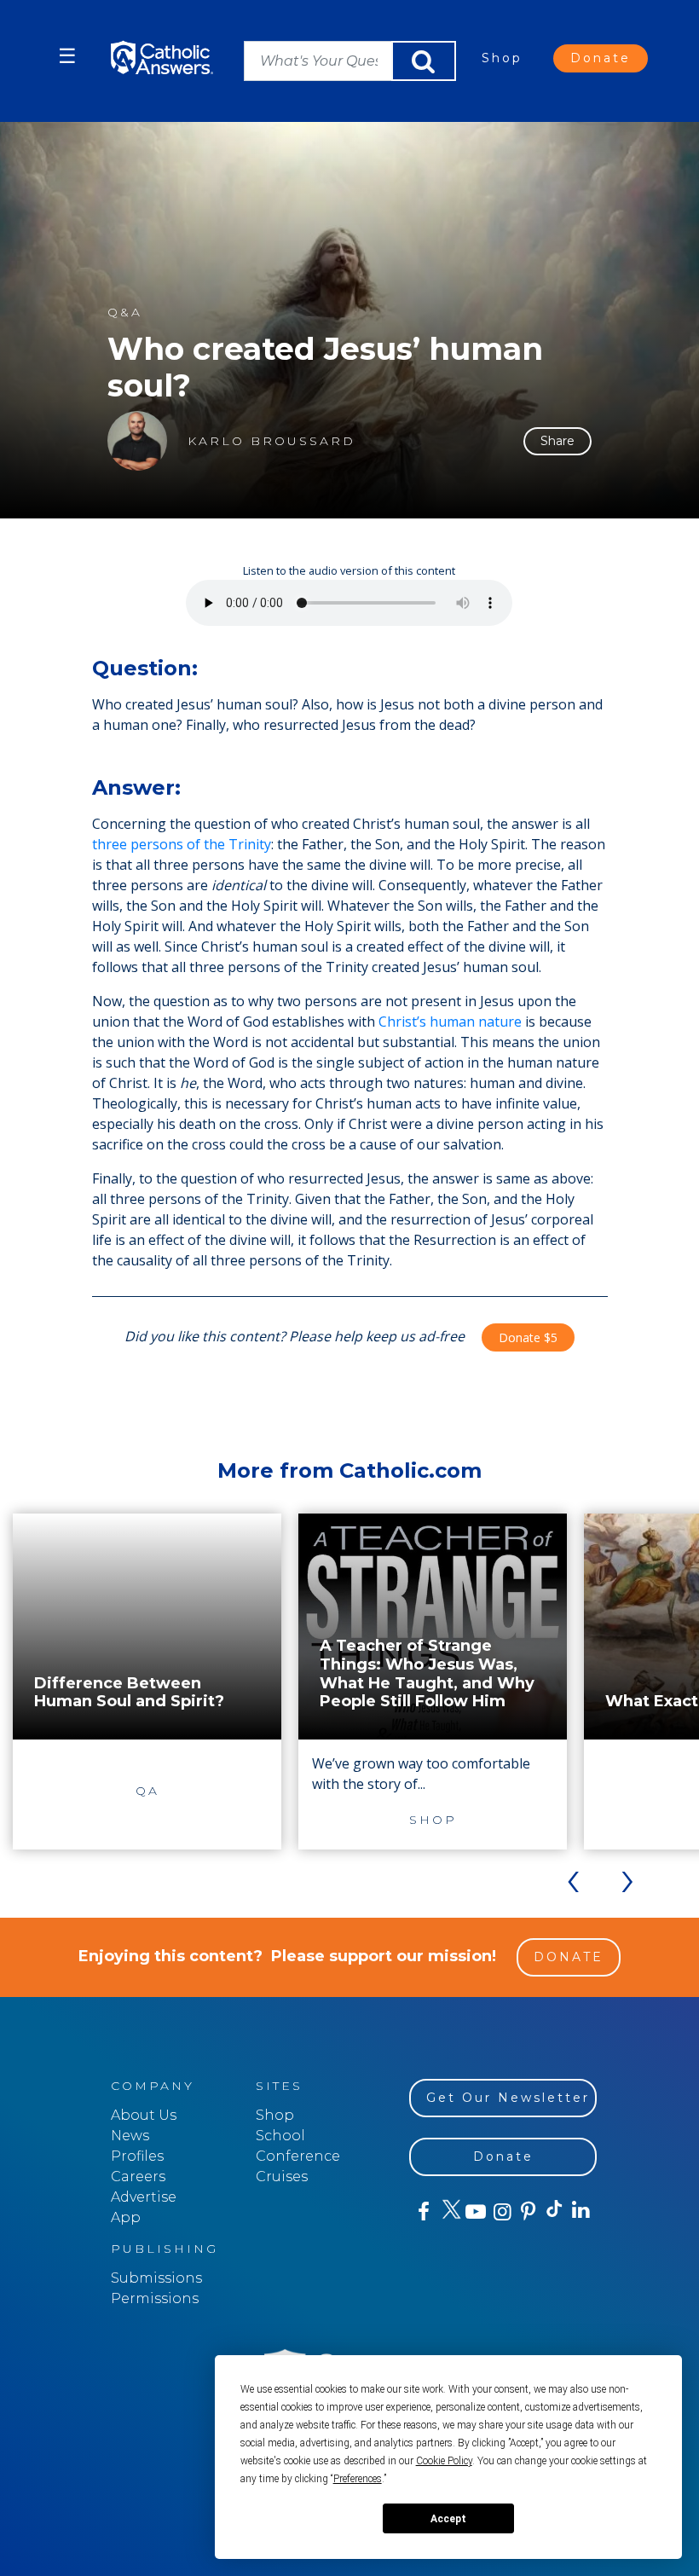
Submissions (156, 2278)
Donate (601, 58)
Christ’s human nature (450, 1022)
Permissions (155, 2298)
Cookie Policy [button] (444, 2461)
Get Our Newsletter (508, 2098)
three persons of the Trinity (182, 844)
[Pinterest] (527, 2212)
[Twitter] (449, 2212)
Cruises (282, 2177)
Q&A (125, 313)
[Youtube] (475, 2212)
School (280, 2136)
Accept (448, 2519)
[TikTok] (554, 2212)
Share (557, 441)
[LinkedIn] (580, 2211)
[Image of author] (137, 441)
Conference (298, 2156)
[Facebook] (422, 2212)
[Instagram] (501, 2212)
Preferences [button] (358, 2479)
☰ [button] (67, 56)
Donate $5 (528, 1337)
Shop (502, 58)
